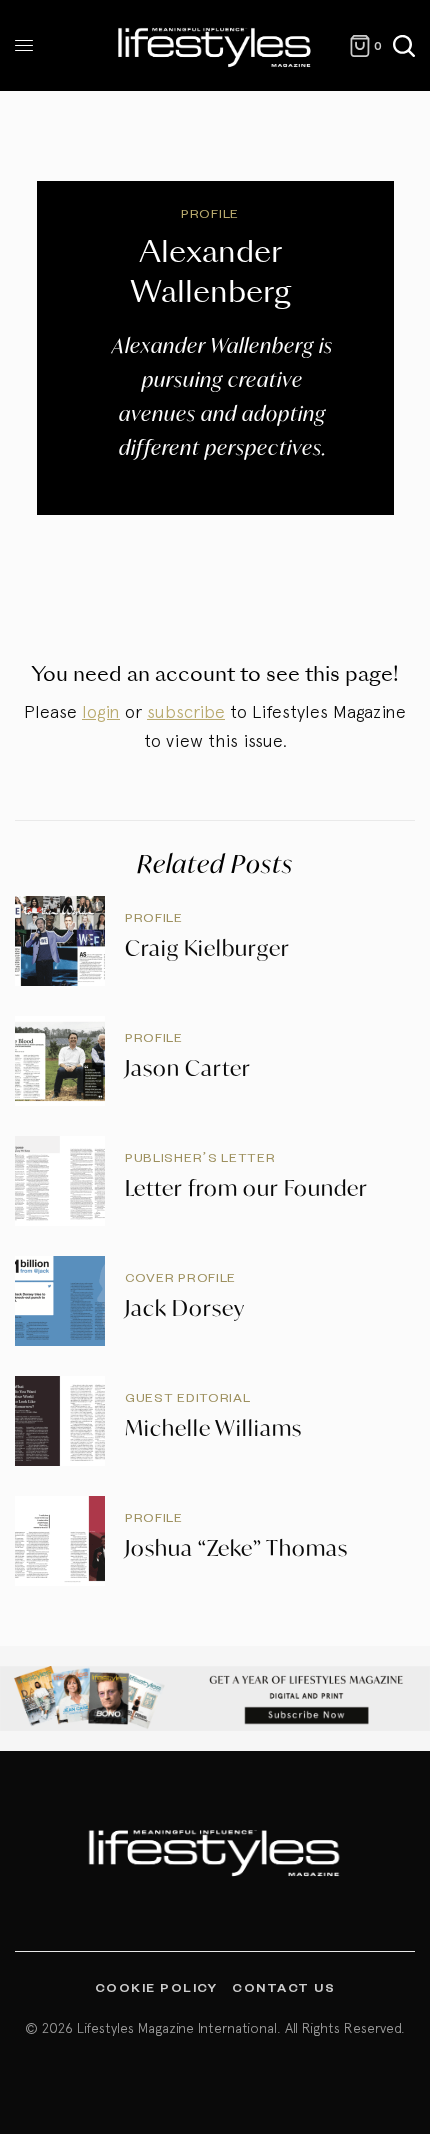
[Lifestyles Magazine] (215, 45)
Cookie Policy (156, 1987)
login (101, 711)
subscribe (186, 711)
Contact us (283, 1987)
